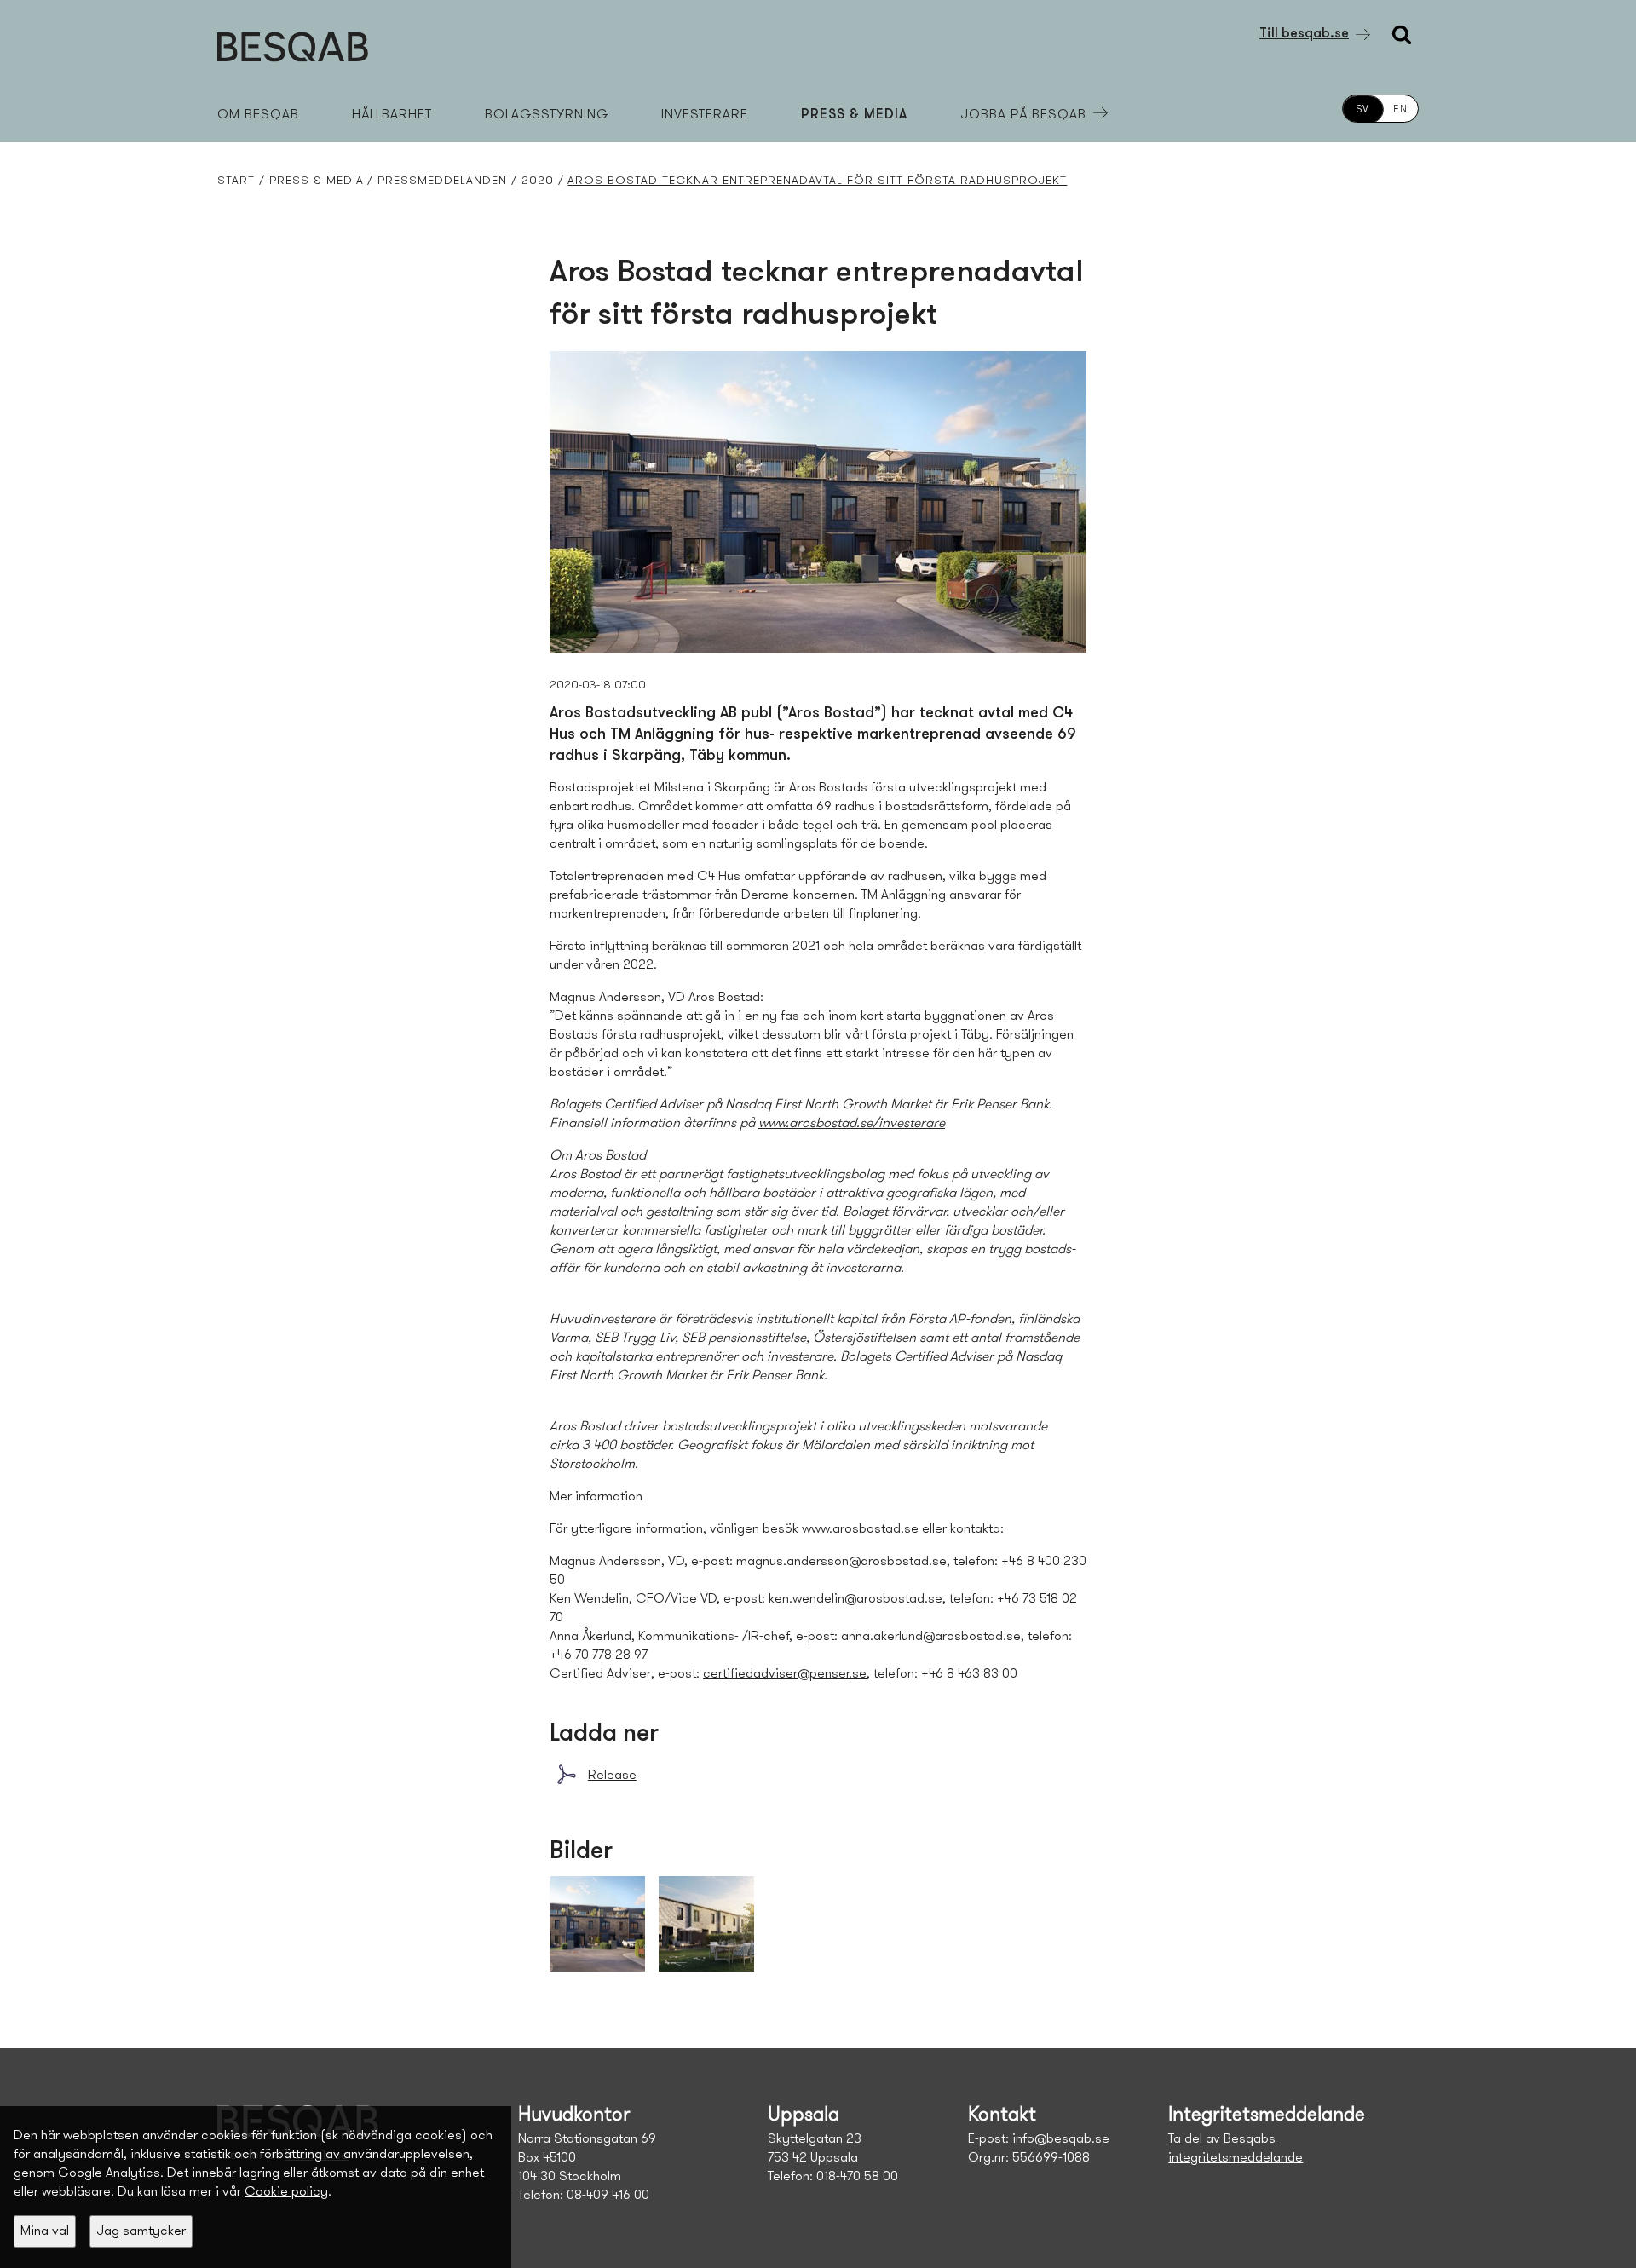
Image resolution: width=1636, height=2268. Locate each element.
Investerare (705, 115)
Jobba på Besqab (1023, 115)
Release (612, 1776)
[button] (45, 2231)
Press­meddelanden (442, 181)
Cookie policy (286, 2192)
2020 (538, 181)
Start (236, 181)
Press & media (854, 115)
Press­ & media (317, 181)
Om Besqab (258, 115)
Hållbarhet (392, 115)
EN (1400, 110)
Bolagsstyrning (547, 115)
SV (1363, 110)
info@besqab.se (1061, 2139)
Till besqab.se (1304, 34)
